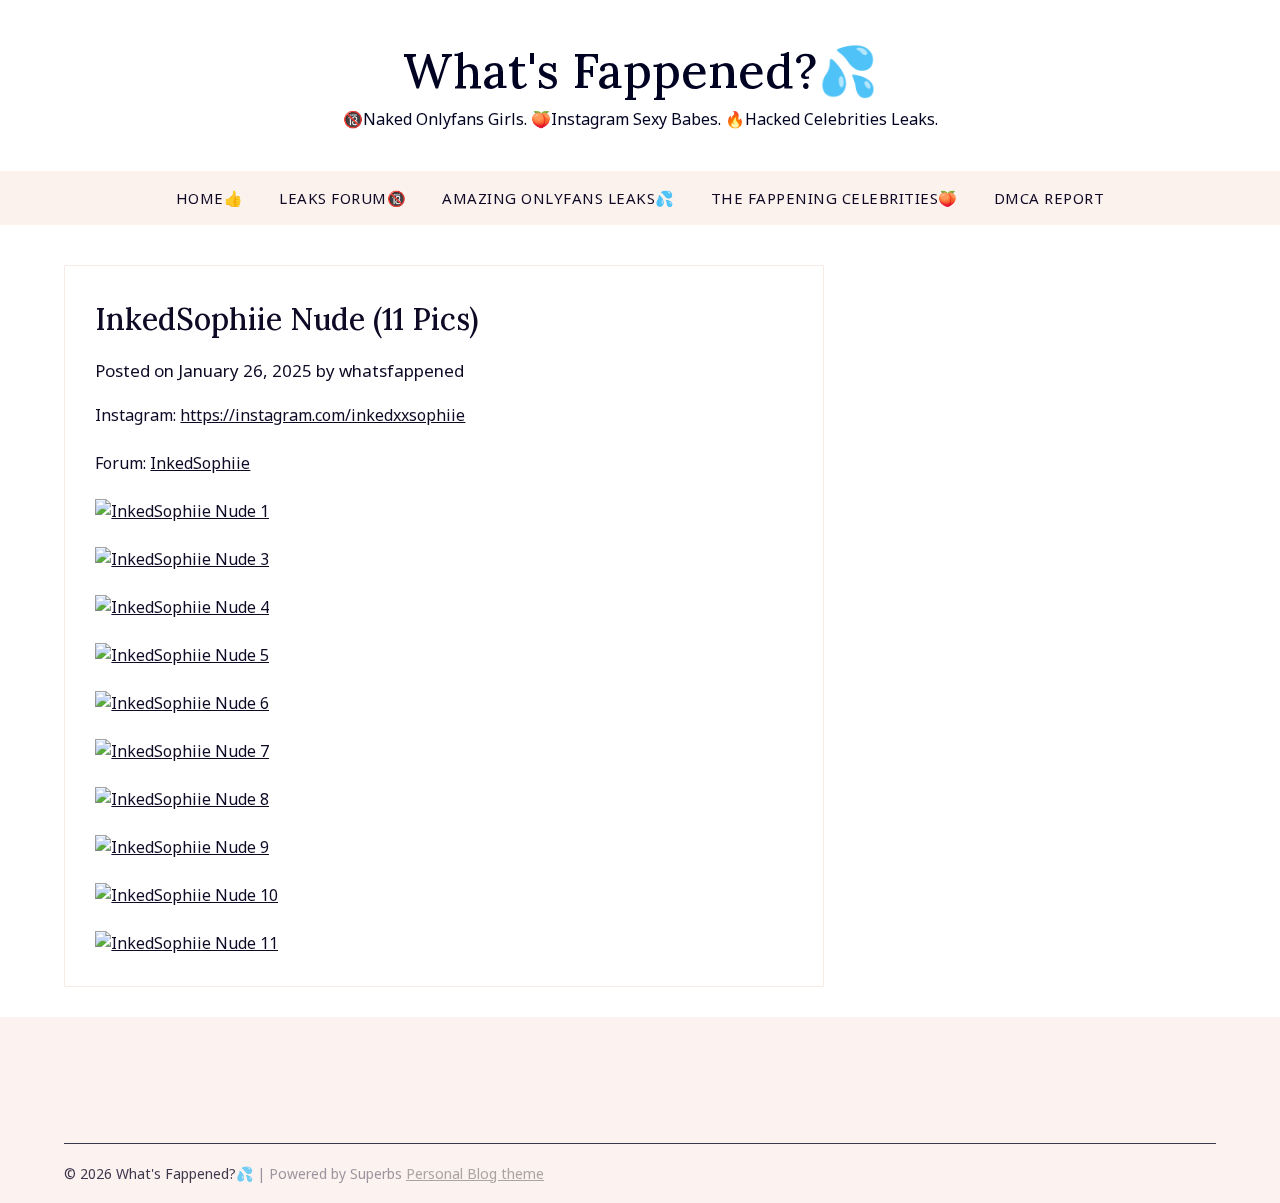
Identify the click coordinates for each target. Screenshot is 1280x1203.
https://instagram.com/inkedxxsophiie (322, 415)
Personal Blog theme (475, 1173)
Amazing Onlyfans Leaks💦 (558, 198)
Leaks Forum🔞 (342, 198)
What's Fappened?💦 (640, 70)
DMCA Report (1049, 198)
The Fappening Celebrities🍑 (834, 198)
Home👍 (210, 198)
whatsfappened (401, 370)
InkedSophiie (200, 463)
